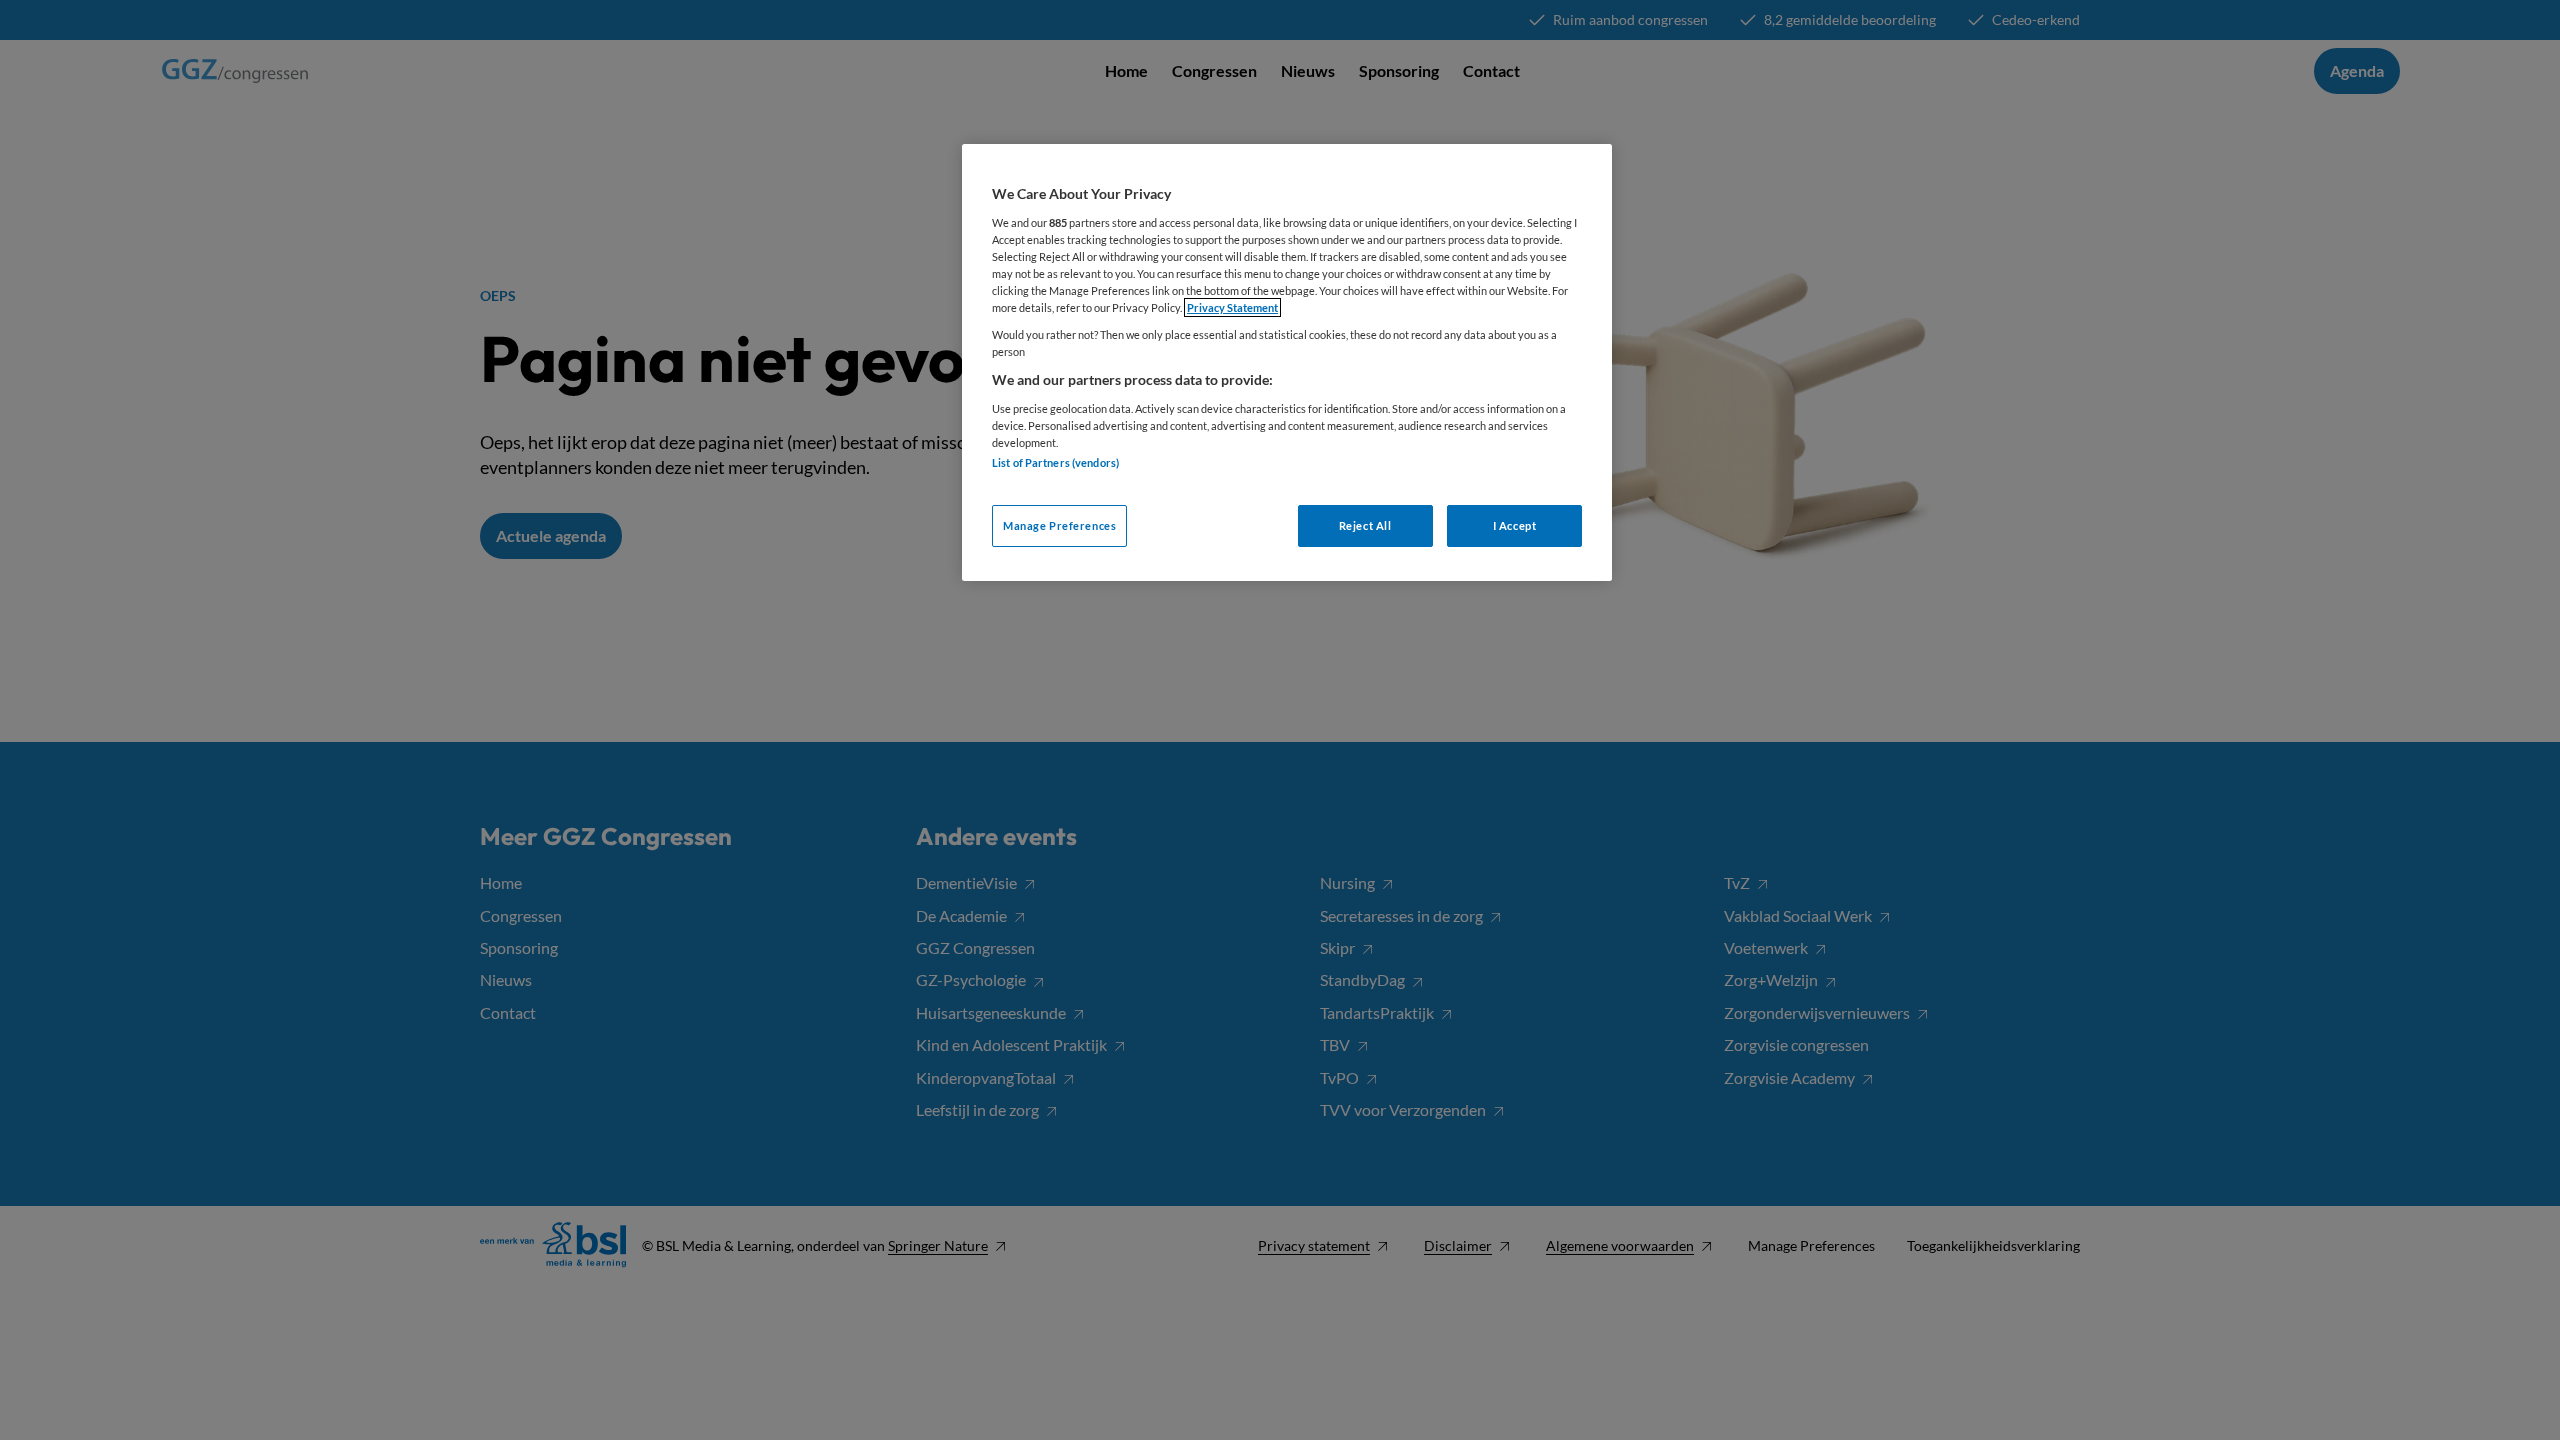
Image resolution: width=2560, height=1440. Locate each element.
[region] (1287, 362)
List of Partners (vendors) (1055, 462)
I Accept (1515, 525)
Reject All (1365, 525)
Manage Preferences (1059, 525)
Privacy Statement (1232, 307)
